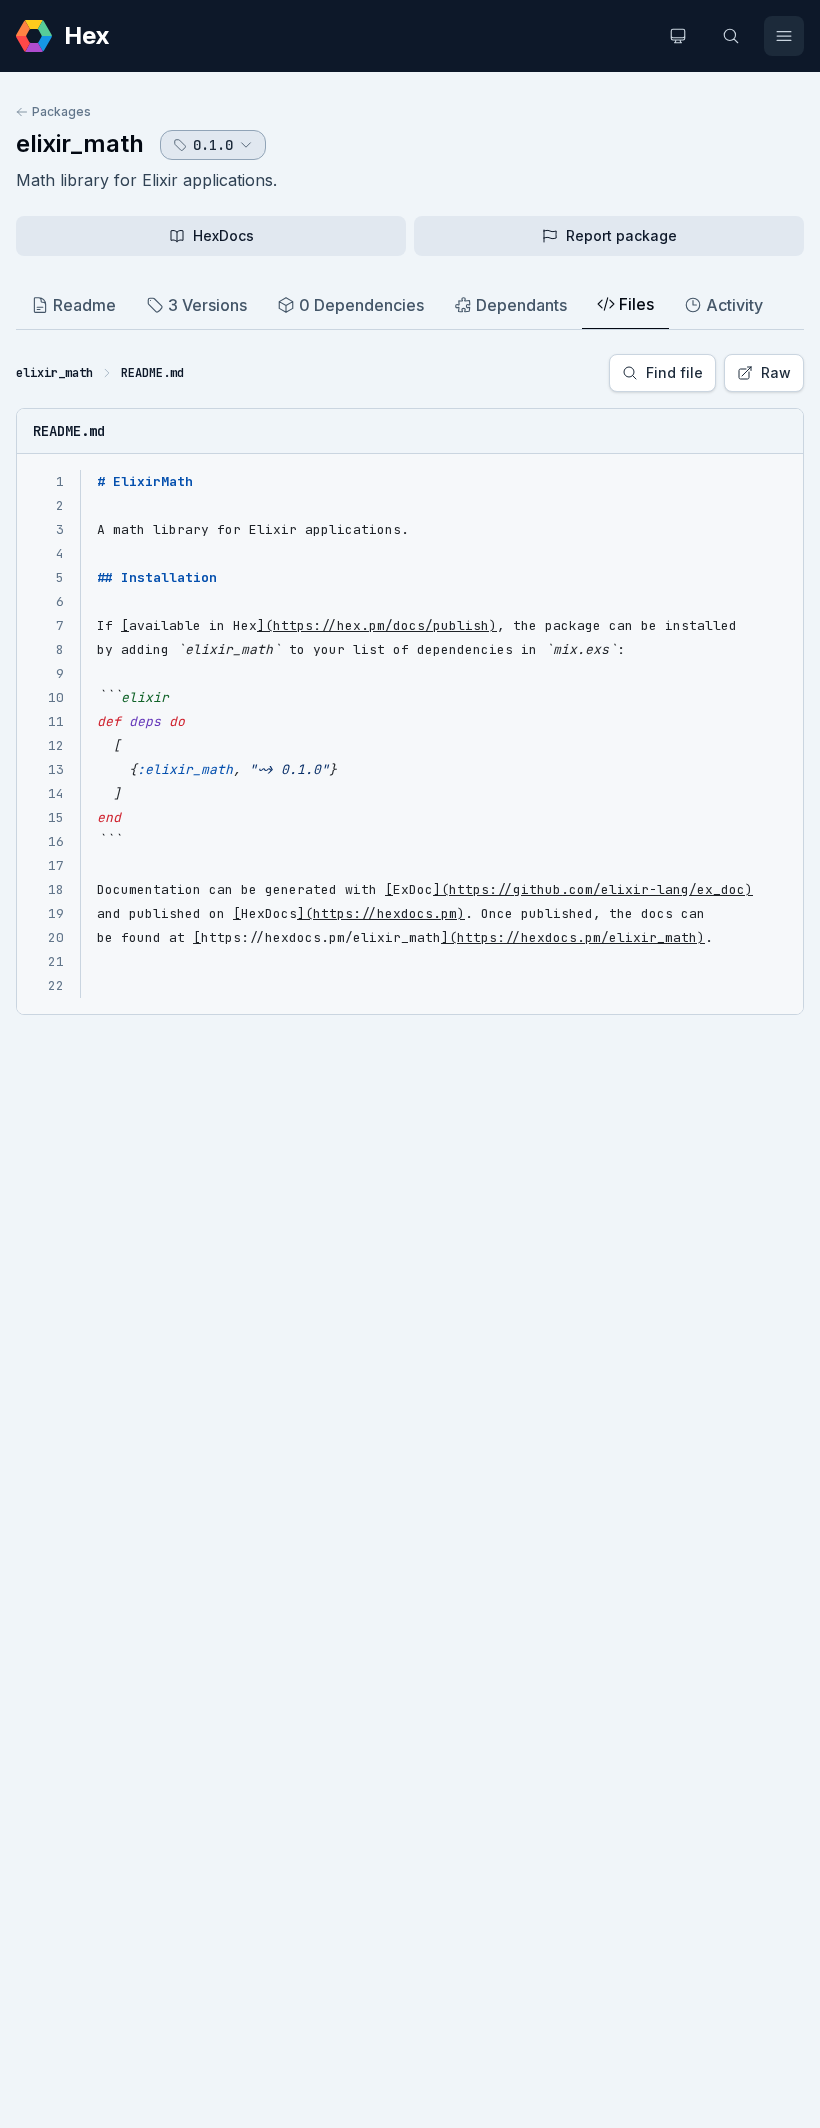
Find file (674, 372)
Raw (776, 372)
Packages (61, 111)
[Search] (731, 36)
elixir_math (80, 143)
